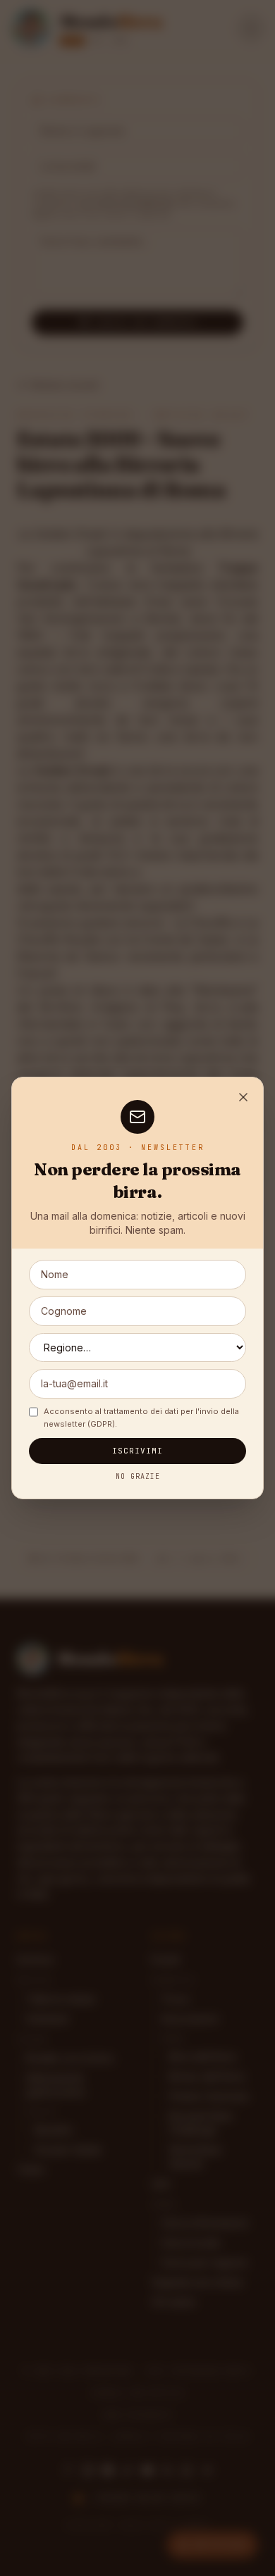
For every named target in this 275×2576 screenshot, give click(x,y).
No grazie (138, 1476)
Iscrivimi (138, 1451)
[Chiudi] (243, 1097)
